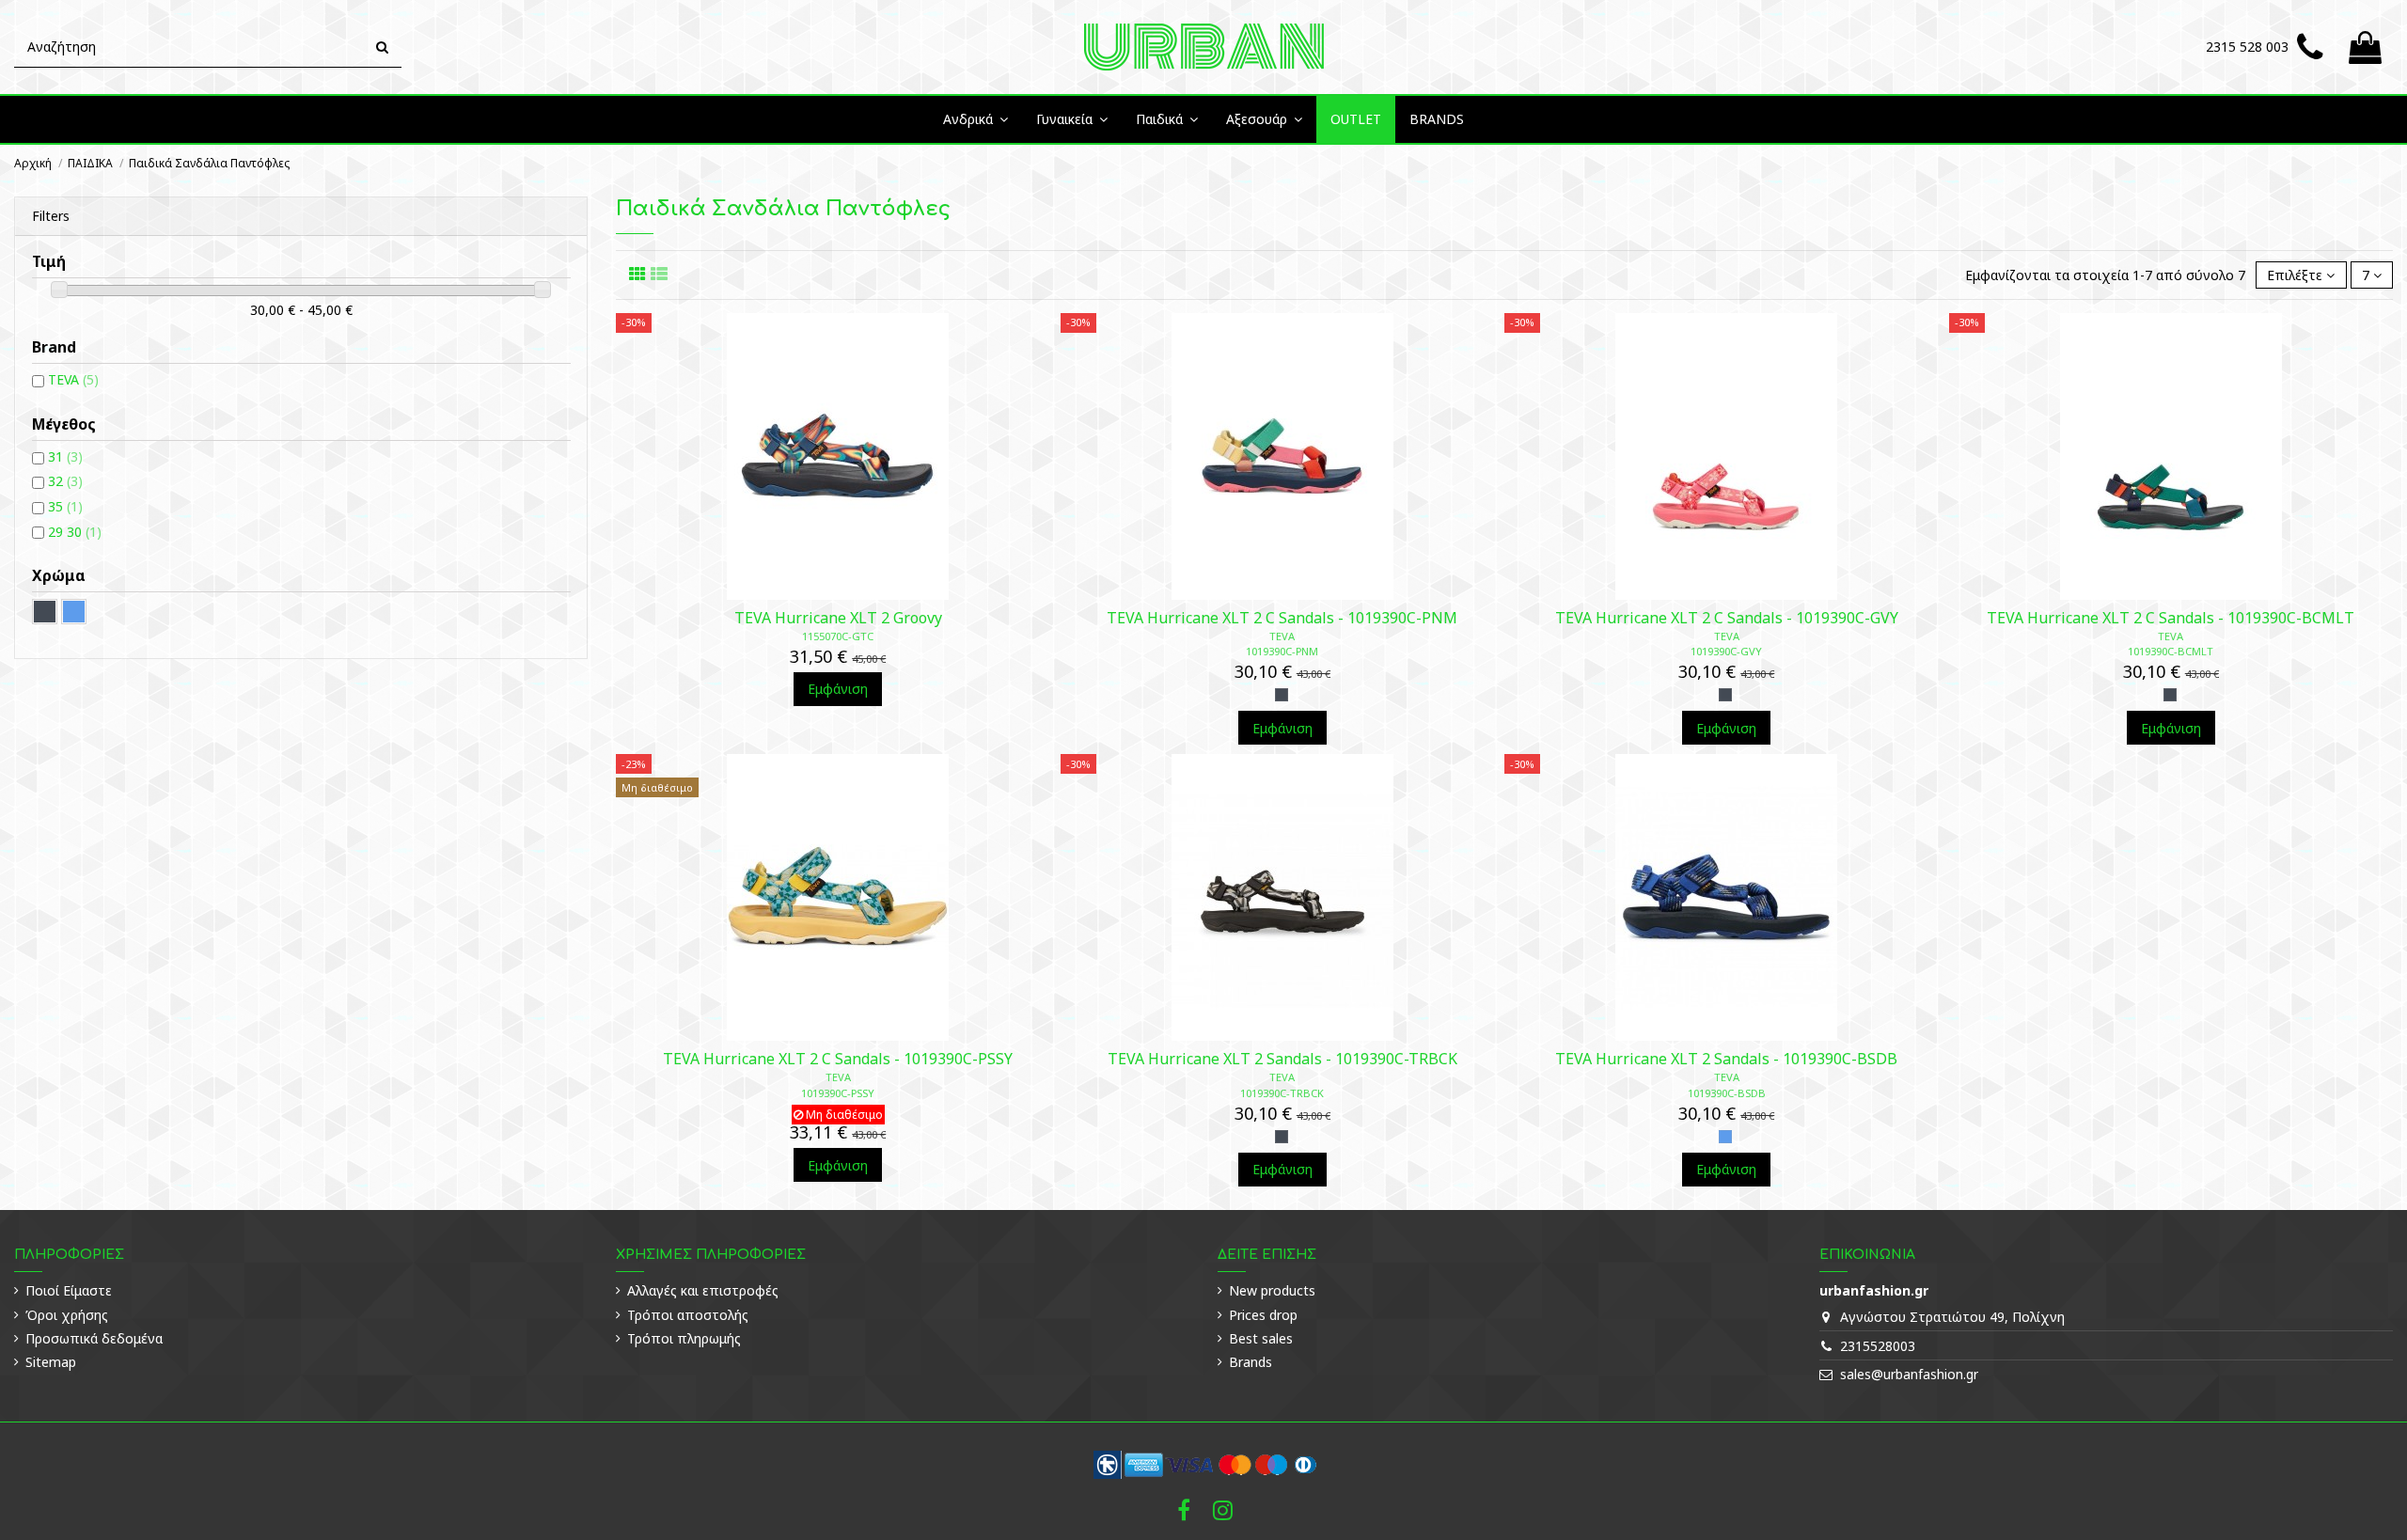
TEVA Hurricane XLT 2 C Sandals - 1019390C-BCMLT (2171, 618)
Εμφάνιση (838, 689)
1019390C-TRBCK (1282, 1093)
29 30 (75, 532)
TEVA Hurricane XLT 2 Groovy (838, 618)
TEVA (1282, 636)
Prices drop (1263, 1315)
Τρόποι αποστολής (688, 1315)
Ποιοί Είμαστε (69, 1290)
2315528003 (1878, 1346)
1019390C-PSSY (838, 1093)
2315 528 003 (2247, 47)
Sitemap (51, 1362)
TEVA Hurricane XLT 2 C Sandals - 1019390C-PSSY (838, 1059)
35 (65, 506)
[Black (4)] (45, 612)
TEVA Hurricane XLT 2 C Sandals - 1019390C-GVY (1727, 618)
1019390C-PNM (1282, 651)
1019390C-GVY (1726, 651)
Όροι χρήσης (67, 1315)
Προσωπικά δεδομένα (94, 1338)
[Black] (1282, 695)
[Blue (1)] (74, 612)
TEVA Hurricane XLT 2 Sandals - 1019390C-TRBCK (1282, 1059)
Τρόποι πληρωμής (684, 1338)
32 (65, 481)
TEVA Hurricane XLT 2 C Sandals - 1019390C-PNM (1282, 618)
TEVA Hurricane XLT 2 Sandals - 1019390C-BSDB (1726, 1059)
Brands (1251, 1362)
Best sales (1261, 1338)
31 (65, 456)
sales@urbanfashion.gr (1909, 1374)
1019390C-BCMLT (2171, 651)
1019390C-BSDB (1727, 1093)
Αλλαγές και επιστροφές (703, 1290)
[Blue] (1725, 1137)
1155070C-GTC (838, 636)
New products (1272, 1290)
